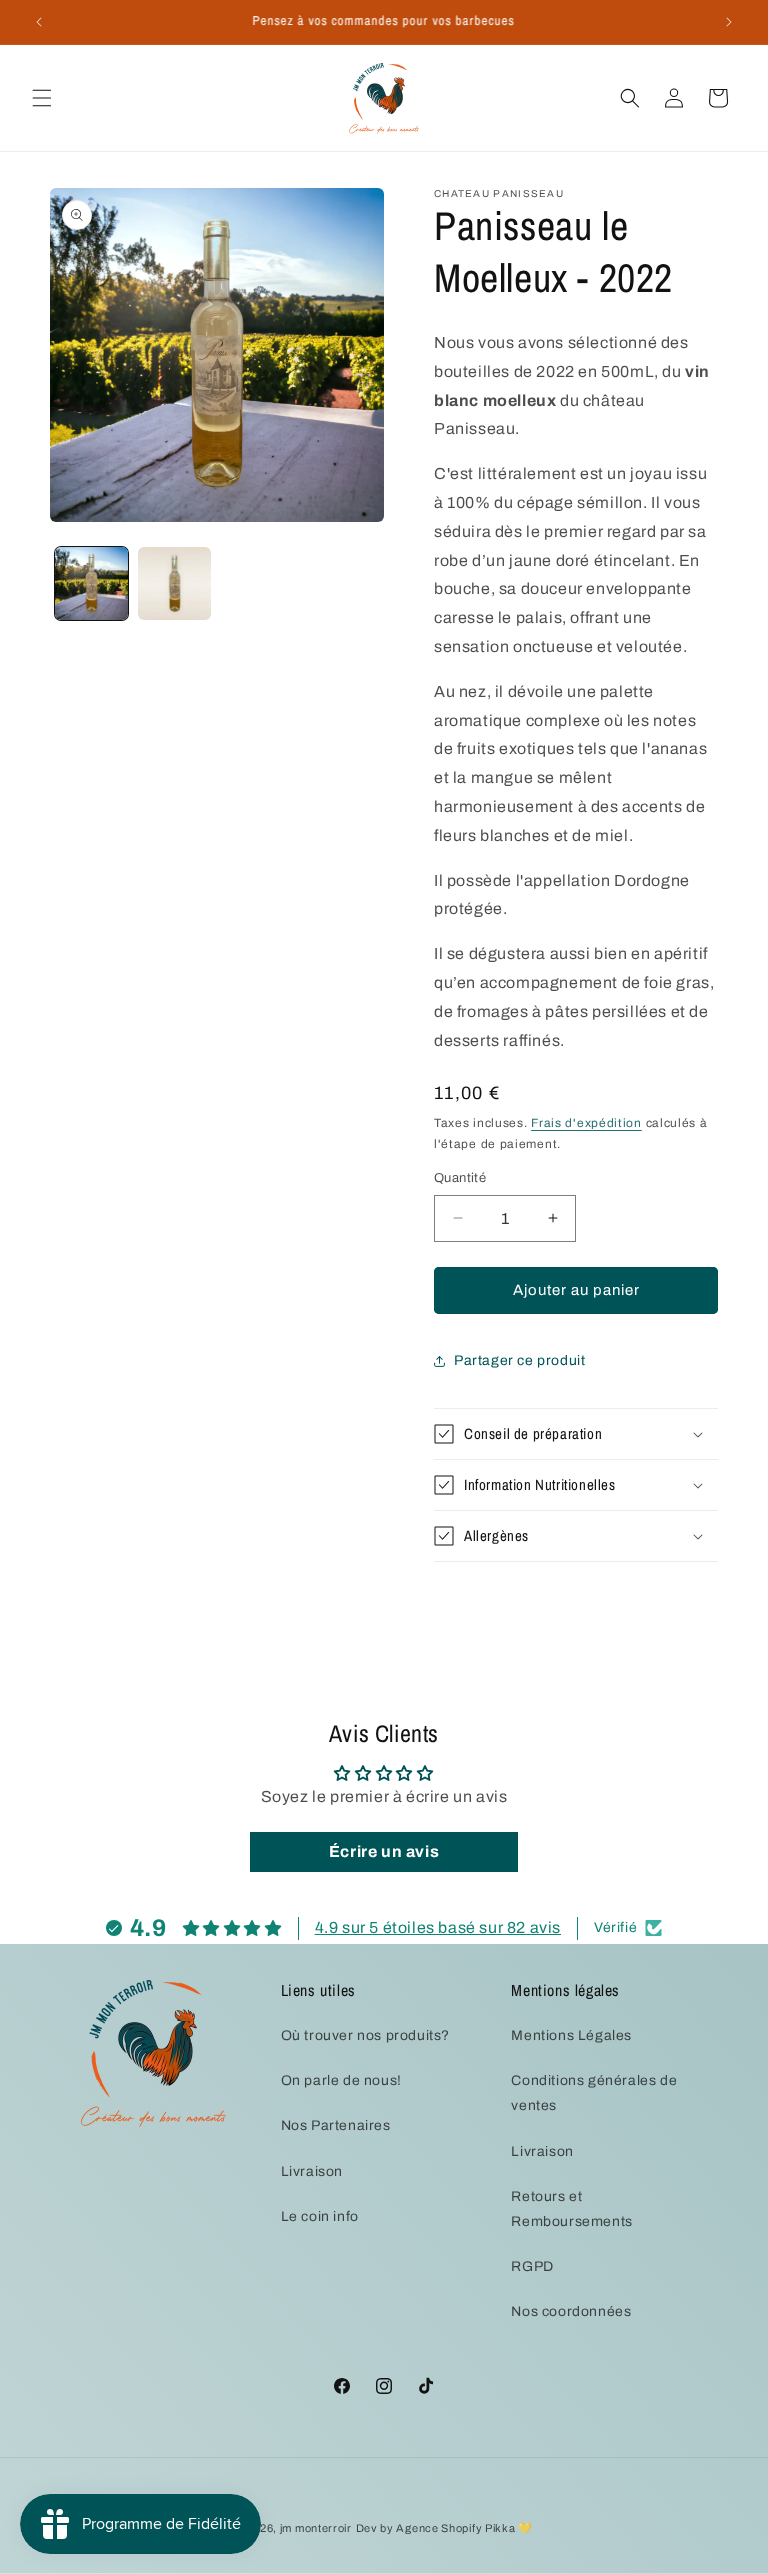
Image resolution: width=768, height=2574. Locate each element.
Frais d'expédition (586, 1123)
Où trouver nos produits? (365, 2035)
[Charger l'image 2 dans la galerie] (174, 583)
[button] (42, 98)
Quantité (460, 1178)
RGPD (532, 2266)
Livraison (312, 2171)
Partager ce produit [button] (519, 1360)
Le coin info (320, 2216)
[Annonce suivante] (729, 22)
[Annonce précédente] (39, 22)
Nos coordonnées (571, 2311)
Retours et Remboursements (571, 2209)
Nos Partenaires (336, 2125)
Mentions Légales (571, 2035)
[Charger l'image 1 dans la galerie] (91, 583)
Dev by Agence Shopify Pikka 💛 (444, 2528)
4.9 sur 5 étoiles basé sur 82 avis (438, 1927)
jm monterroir (316, 2528)
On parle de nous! (341, 2080)
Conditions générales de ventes (594, 2093)
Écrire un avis (384, 1851)
